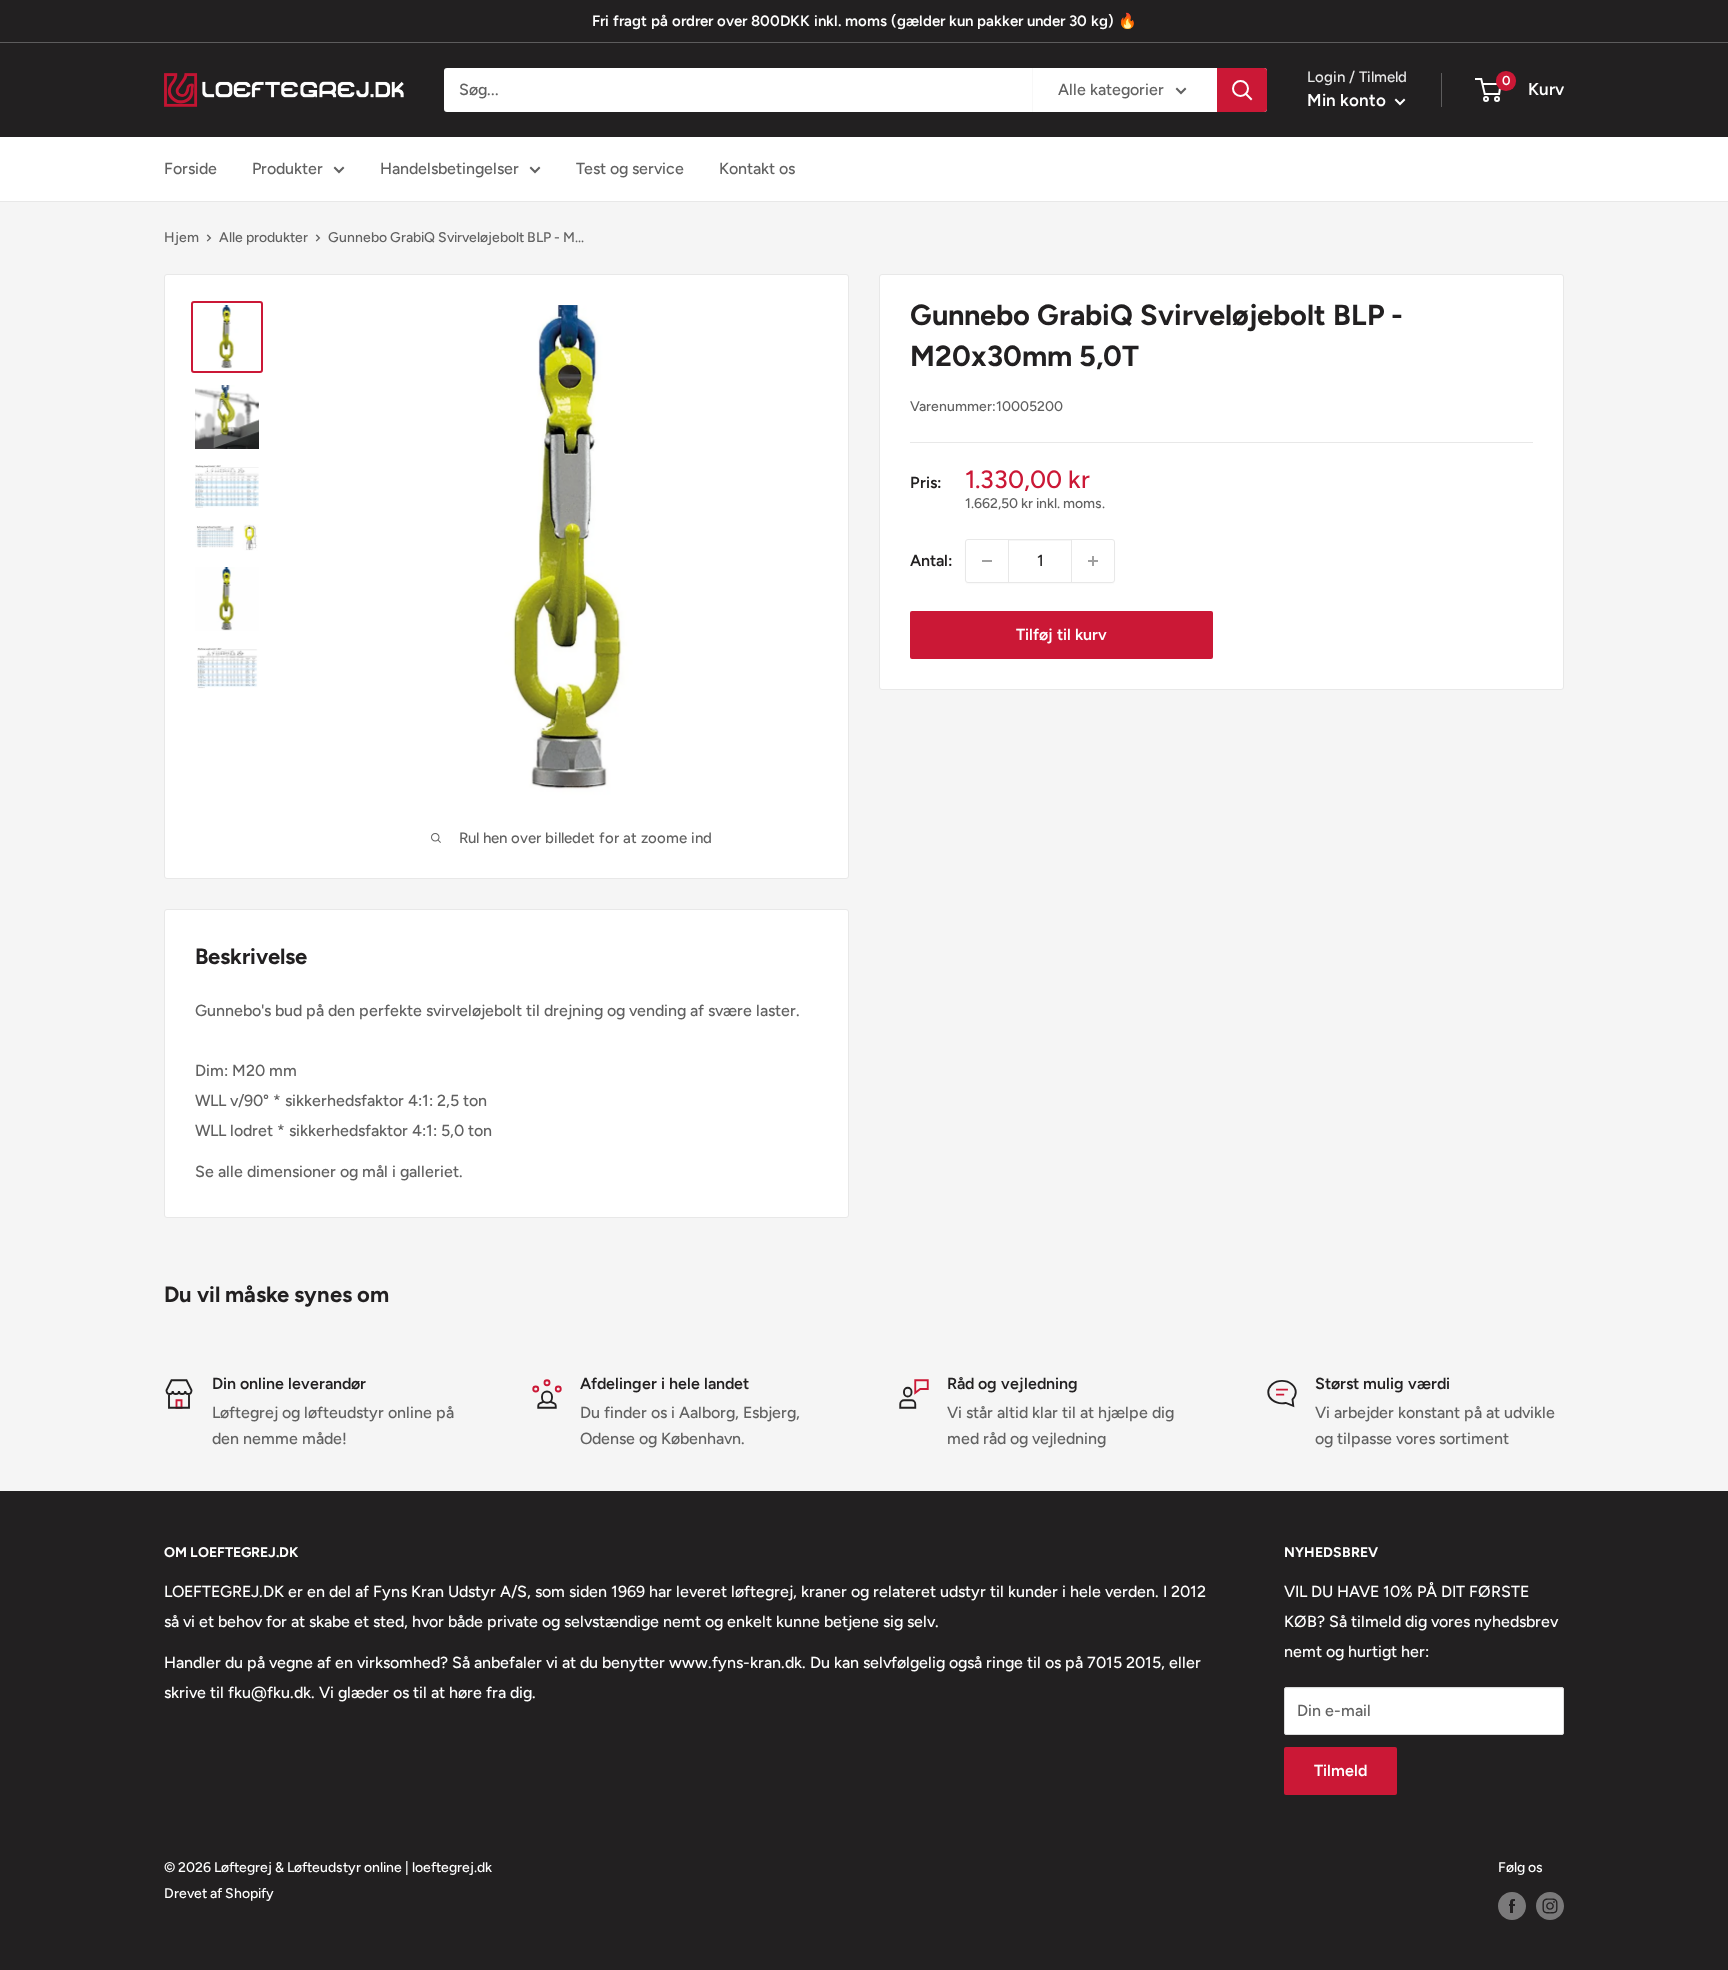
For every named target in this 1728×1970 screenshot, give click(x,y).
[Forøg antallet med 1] (1093, 561)
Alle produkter (263, 237)
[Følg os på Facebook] (1512, 1906)
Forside (190, 168)
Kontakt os (757, 168)
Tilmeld (1340, 1770)
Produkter (287, 168)
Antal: (931, 560)
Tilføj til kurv (1061, 634)
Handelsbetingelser (449, 168)
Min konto (1348, 100)
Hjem (181, 237)
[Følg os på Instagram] (1550, 1906)
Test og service (630, 168)
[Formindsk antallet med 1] (987, 561)
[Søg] (1242, 90)
